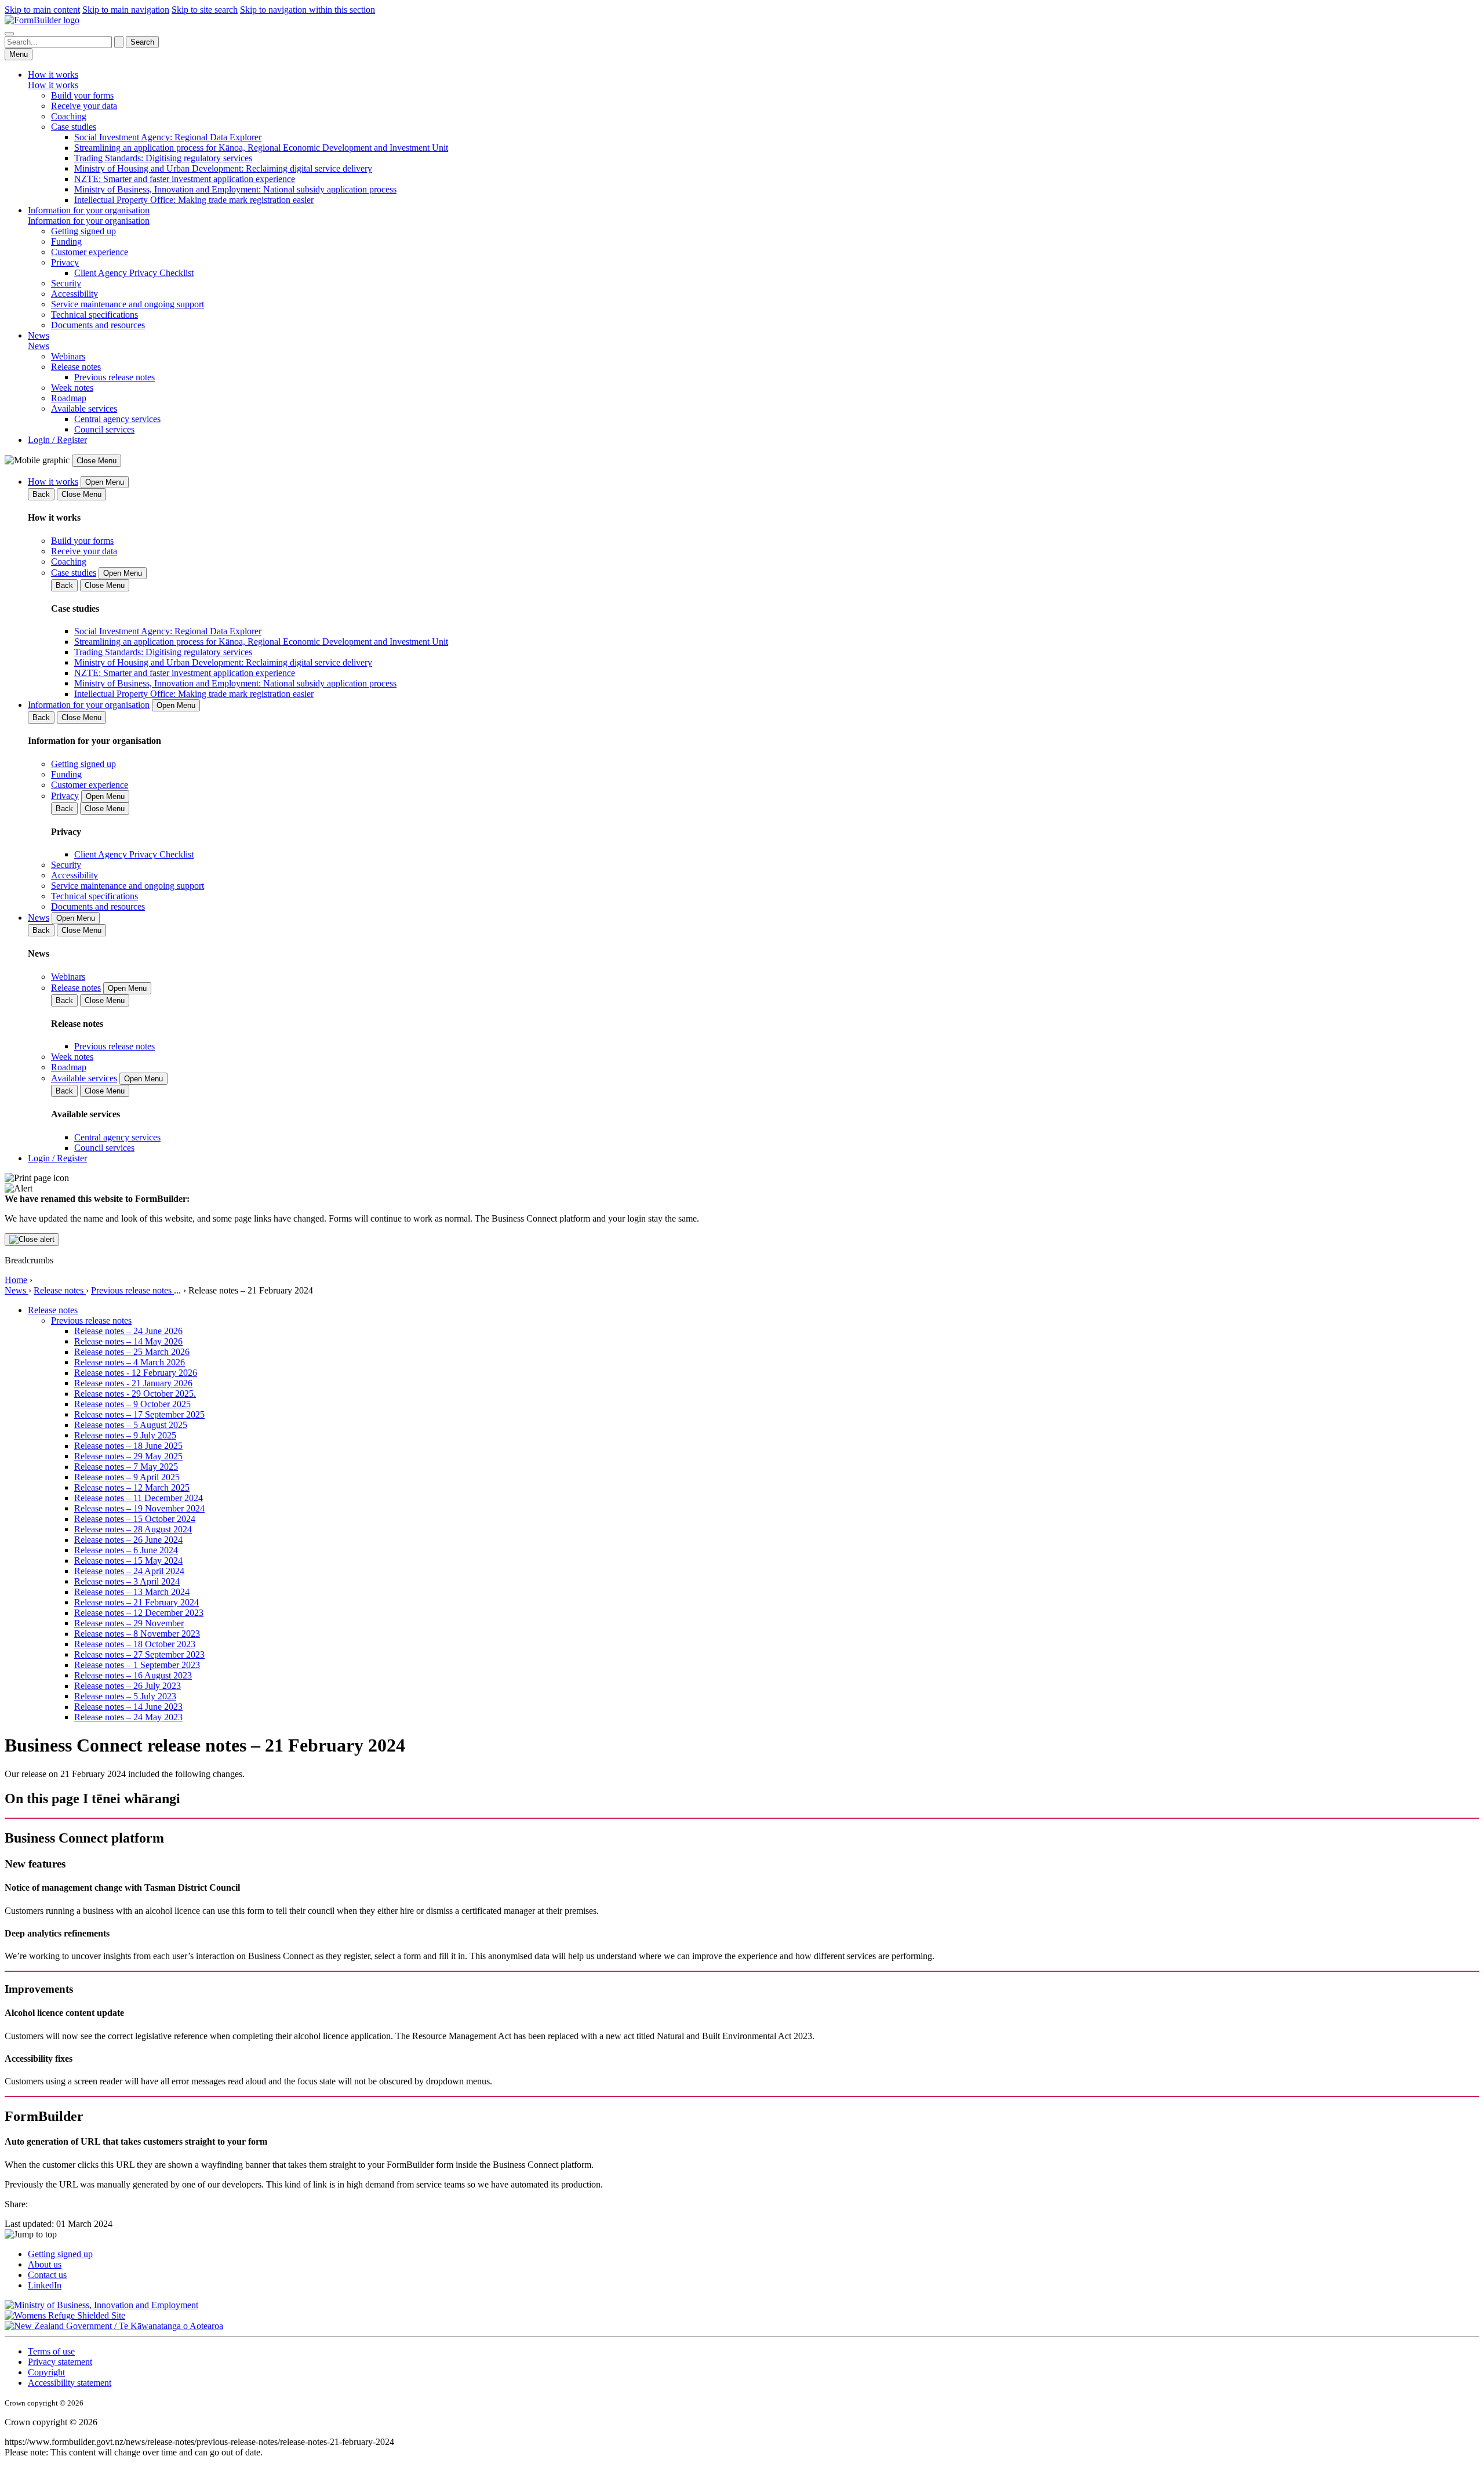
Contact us (47, 2275)
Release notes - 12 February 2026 (136, 1373)
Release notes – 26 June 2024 (128, 1540)
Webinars (68, 356)
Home (16, 1280)
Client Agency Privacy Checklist (134, 273)
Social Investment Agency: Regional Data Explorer (168, 137)
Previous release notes (114, 377)
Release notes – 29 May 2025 (128, 1456)
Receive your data (84, 106)
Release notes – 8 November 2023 (137, 1634)
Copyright (46, 2372)
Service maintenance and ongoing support (128, 304)
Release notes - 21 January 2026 (133, 1383)
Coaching (69, 116)
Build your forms (82, 95)
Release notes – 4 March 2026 (130, 1362)
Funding (66, 241)
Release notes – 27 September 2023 (139, 1654)
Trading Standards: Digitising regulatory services (163, 158)
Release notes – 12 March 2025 (132, 1487)
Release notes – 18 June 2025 (128, 1446)
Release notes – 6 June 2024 (126, 1550)
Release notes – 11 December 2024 (139, 1498)
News (17, 1290)
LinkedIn (45, 2285)
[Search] (9, 34)
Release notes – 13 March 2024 (132, 1592)
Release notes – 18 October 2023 (135, 1644)
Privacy (65, 262)
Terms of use (51, 2351)
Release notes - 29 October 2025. (135, 1394)
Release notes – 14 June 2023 (128, 1707)
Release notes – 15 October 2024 (135, 1519)
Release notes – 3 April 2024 (127, 1581)
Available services (84, 408)
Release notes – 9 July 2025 (125, 1435)
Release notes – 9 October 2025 (132, 1404)
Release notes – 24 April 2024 (129, 1571)
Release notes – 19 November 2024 (139, 1508)
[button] (742, 2235)
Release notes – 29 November (129, 1623)
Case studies (74, 127)
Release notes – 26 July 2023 (128, 1686)
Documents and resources (98, 325)
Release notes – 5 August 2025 (131, 1425)
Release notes (76, 367)
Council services (104, 429)
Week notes (72, 388)
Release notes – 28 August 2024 (133, 1529)
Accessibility (74, 294)
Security (66, 283)
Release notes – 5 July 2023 (125, 1696)
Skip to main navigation (126, 10)
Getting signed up (83, 231)
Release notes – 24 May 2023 (128, 1717)
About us (45, 2264)
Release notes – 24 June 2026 (128, 1331)
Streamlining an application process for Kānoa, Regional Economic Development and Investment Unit (261, 148)
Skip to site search (205, 10)
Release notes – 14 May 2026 (128, 1341)
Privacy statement (60, 2362)
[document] (742, 1209)
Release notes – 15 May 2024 (128, 1561)
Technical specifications (94, 315)
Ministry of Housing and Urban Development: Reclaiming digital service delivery (223, 168)
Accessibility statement (70, 2383)
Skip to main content (42, 10)
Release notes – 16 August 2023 (133, 1675)
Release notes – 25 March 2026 (132, 1352)
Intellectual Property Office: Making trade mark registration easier (194, 200)
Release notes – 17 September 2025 (139, 1414)
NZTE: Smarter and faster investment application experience (185, 179)
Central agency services (117, 419)
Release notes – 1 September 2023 (137, 1665)
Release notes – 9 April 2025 (127, 1477)
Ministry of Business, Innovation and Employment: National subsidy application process (235, 189)
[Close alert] (32, 1240)
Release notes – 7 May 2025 (126, 1467)
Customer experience (90, 252)
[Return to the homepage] (42, 20)
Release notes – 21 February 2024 (137, 1602)
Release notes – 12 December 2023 (139, 1613)
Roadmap (69, 398)
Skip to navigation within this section (308, 10)
